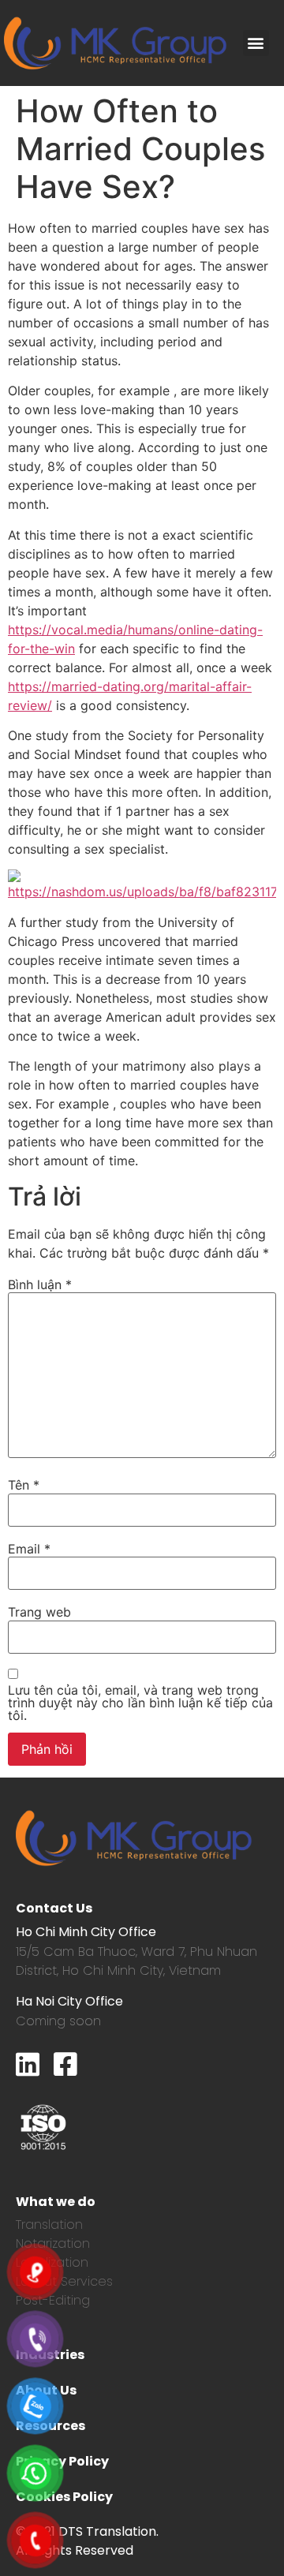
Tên (24, 1485)
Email (29, 1549)
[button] (256, 43)
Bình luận (40, 1284)
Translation (49, 2225)
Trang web (39, 1612)
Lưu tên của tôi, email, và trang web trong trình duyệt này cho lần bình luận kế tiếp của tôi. (140, 1703)
